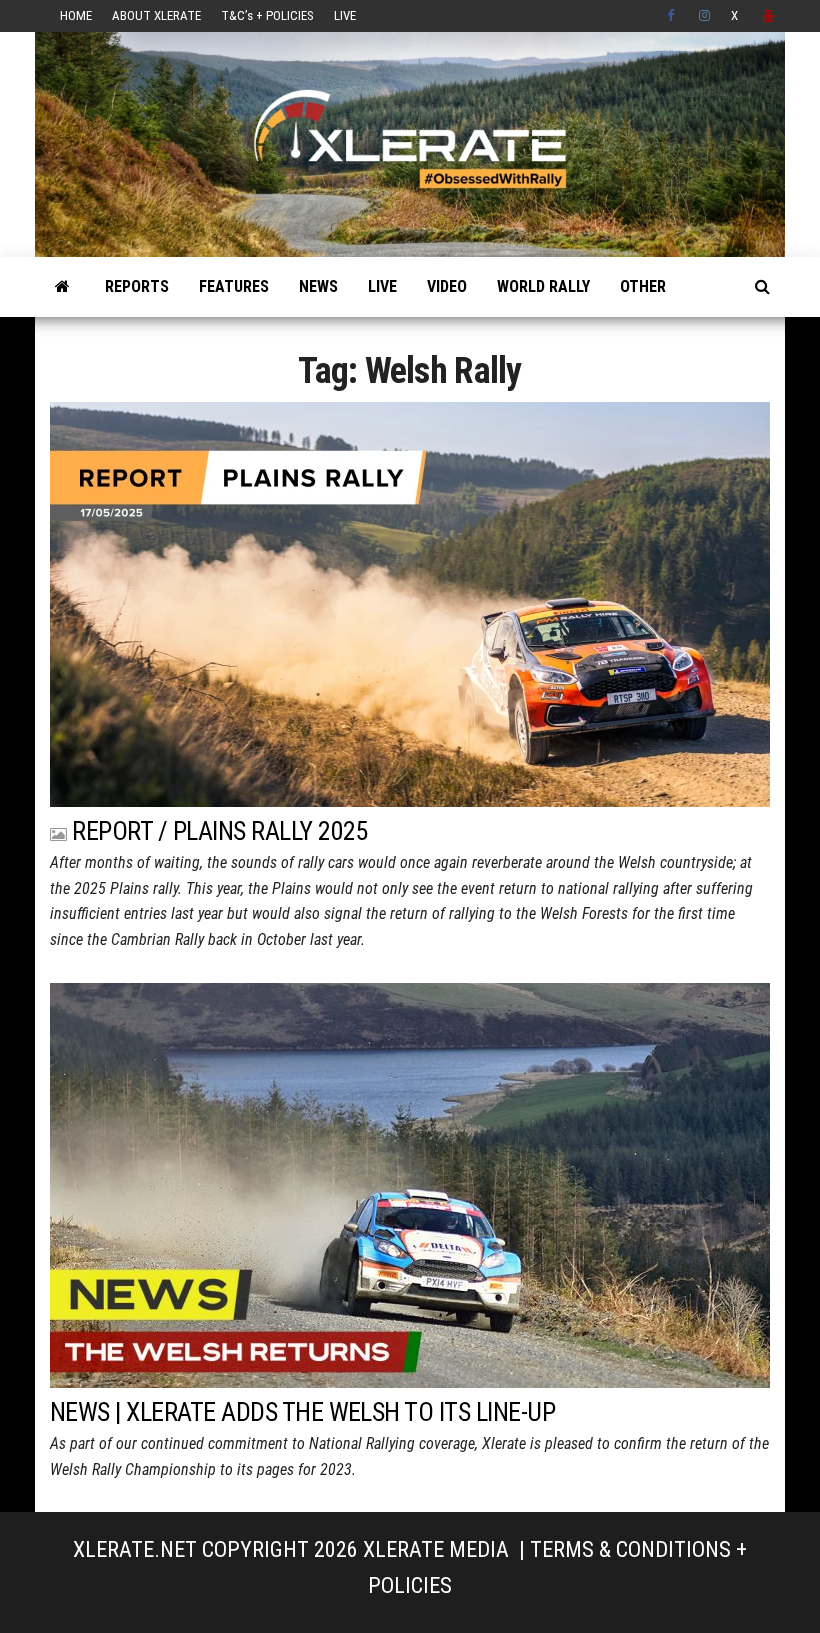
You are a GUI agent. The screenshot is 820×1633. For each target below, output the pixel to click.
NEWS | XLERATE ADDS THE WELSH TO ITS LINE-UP (302, 1412)
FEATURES (234, 286)
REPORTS (137, 286)
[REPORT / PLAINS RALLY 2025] (410, 602)
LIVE (345, 15)
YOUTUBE (769, 16)
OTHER (643, 286)
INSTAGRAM (705, 16)
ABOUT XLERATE (156, 15)
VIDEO (447, 286)
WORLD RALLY (543, 286)
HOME (76, 15)
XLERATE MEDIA (436, 1549)
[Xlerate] (62, 287)
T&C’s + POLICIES (267, 15)
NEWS (318, 286)
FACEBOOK (673, 16)
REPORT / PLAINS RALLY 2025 (219, 831)
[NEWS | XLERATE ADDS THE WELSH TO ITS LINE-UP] (410, 1183)
